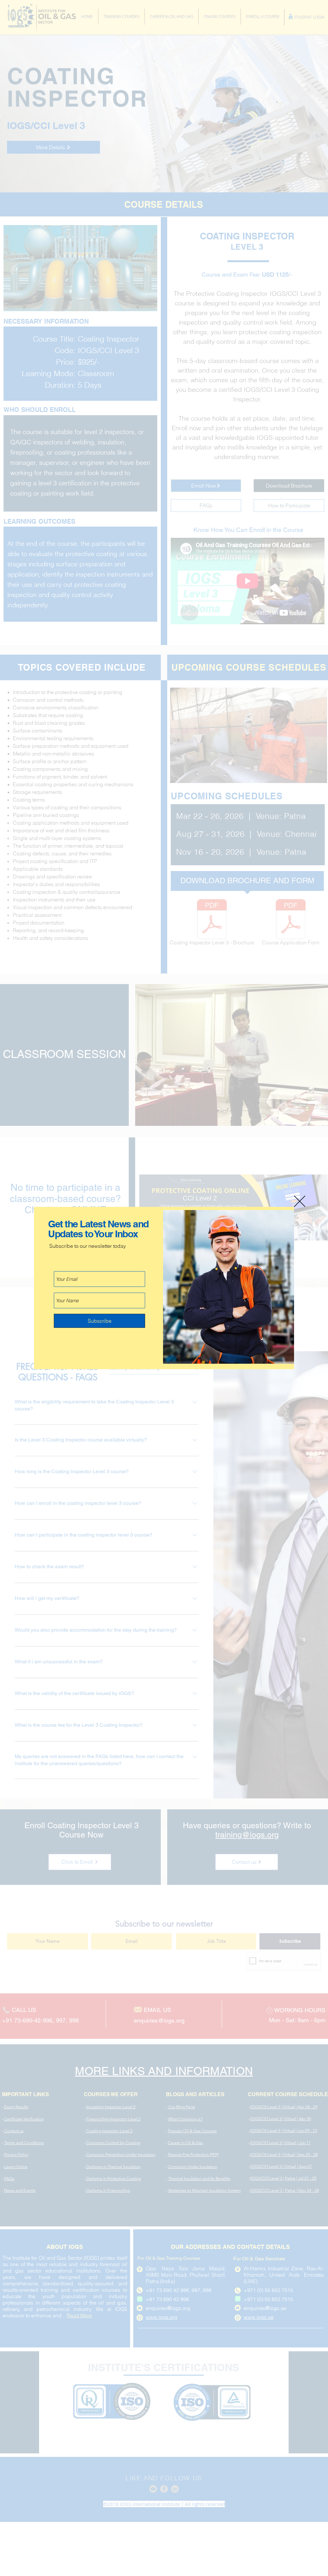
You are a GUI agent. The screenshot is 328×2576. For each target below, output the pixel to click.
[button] (300, 1201)
